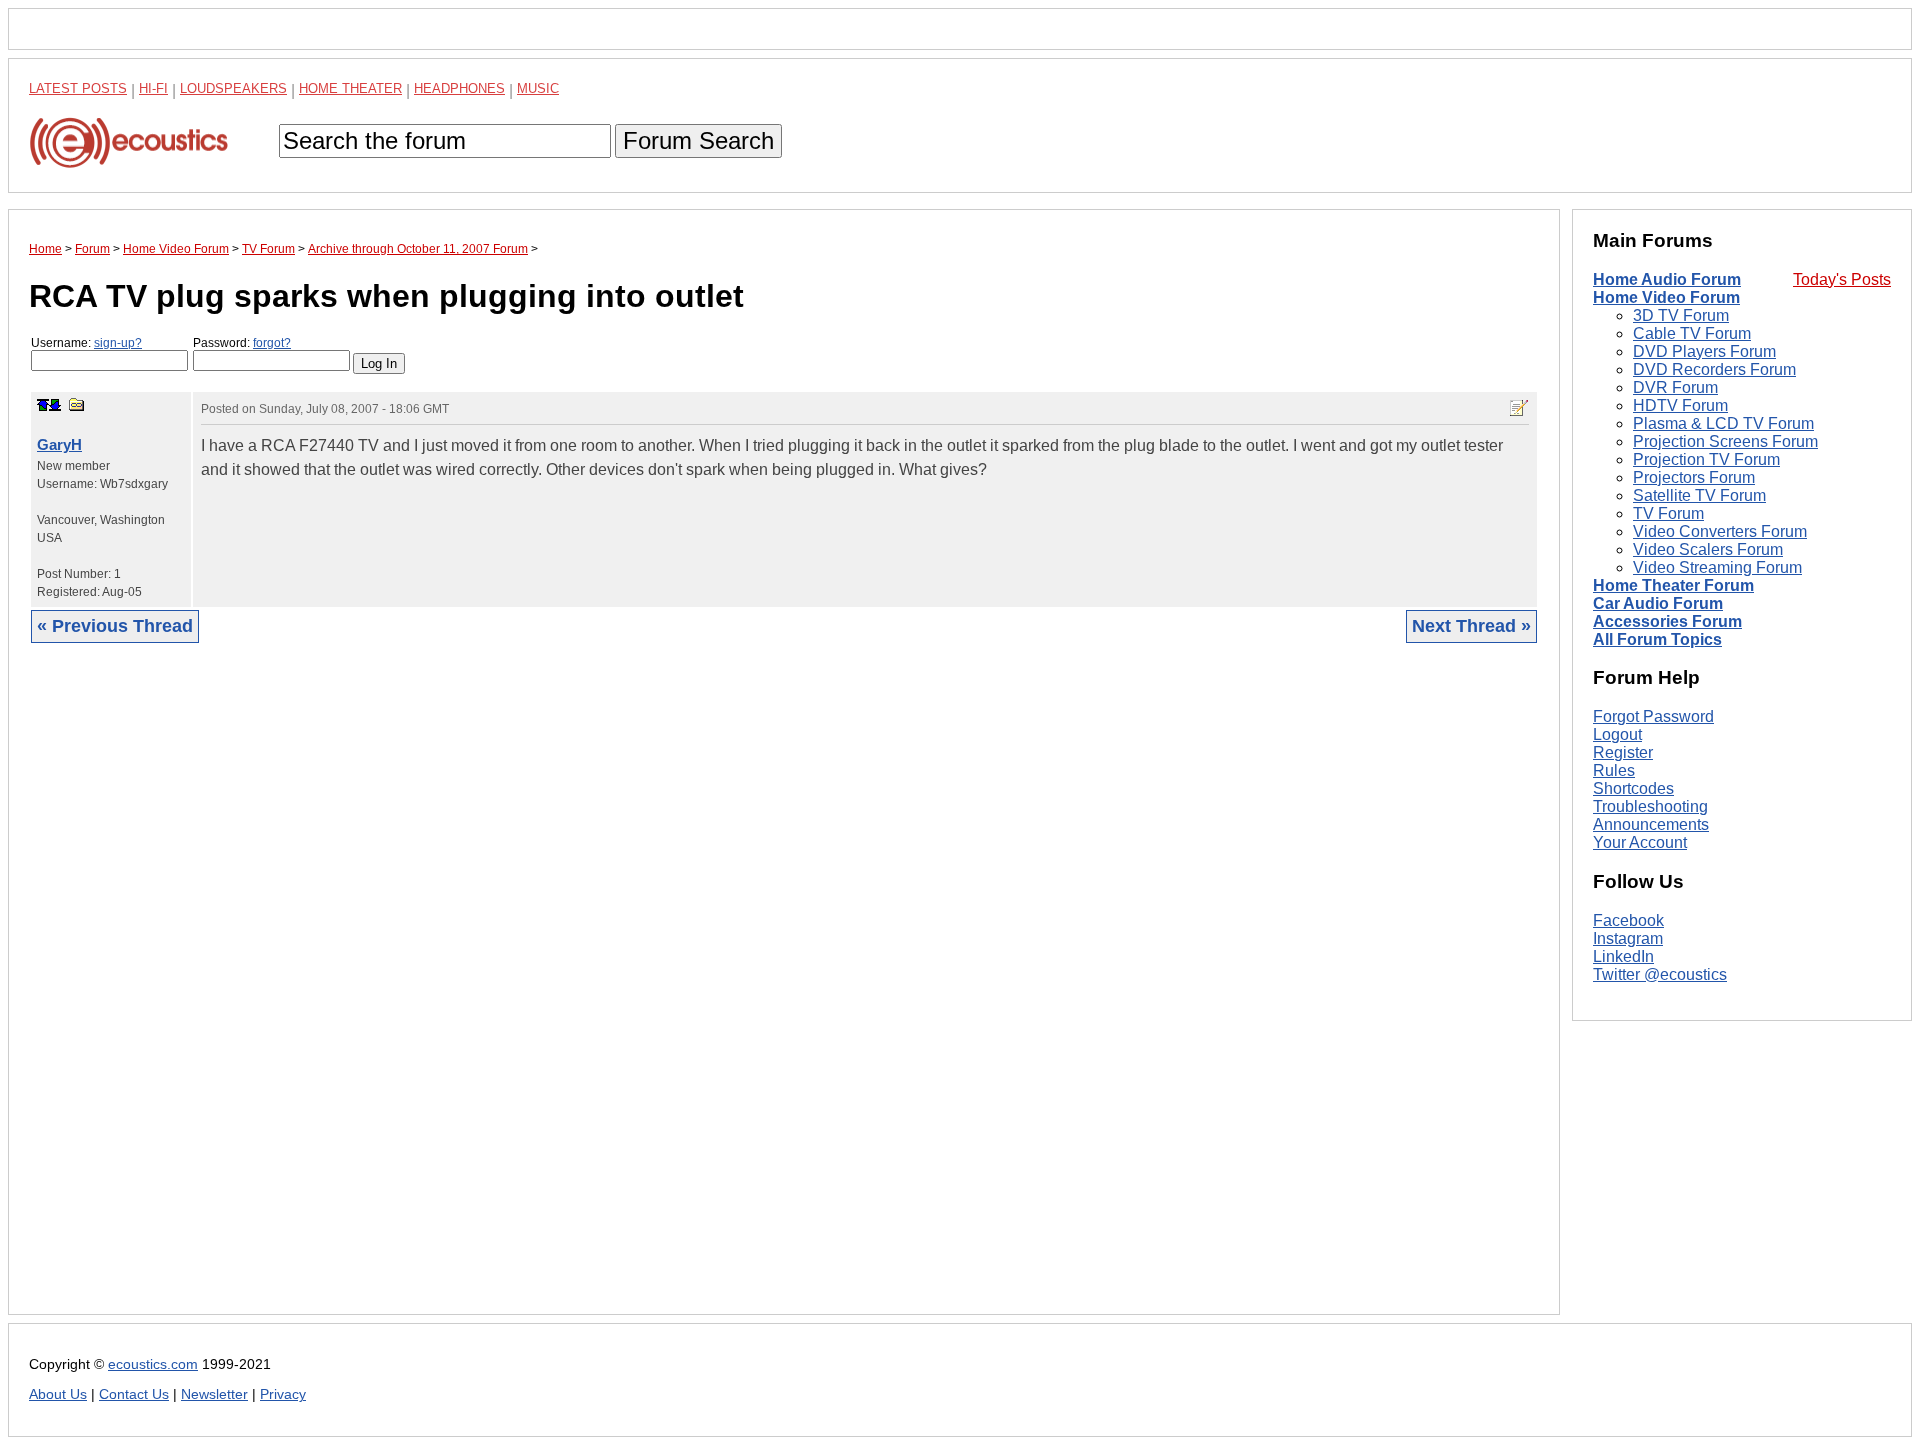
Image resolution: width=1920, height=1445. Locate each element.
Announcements (1651, 824)
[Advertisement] (629, 994)
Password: (242, 343)
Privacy (283, 1394)
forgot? (272, 343)
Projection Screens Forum (1725, 441)
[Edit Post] (1519, 408)
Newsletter (214, 1394)
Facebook (1628, 920)
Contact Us (134, 1394)
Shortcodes (1633, 788)
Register (1623, 752)
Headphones (459, 88)
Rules (1614, 770)
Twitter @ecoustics (1660, 974)
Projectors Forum (1694, 477)
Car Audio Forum (1658, 603)
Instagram (1628, 938)
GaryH (59, 444)
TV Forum (1668, 513)
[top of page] (43, 405)
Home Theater (350, 88)
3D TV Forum (1681, 315)
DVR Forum (1675, 387)
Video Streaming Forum (1717, 567)
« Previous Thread (115, 626)
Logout (1617, 734)
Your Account (1640, 842)
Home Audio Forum (1667, 279)
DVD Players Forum (1704, 351)
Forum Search (698, 140)
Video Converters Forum (1720, 531)
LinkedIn (1623, 956)
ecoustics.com (153, 1364)
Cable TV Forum (1692, 333)
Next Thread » (1471, 626)
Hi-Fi (153, 88)
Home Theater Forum (1673, 585)
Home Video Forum (1666, 297)
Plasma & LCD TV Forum (1723, 423)
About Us (58, 1394)
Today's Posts (1842, 279)
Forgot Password (1653, 716)
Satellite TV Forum (1699, 495)
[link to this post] (77, 404)
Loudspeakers (233, 88)
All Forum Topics (1657, 639)
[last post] (55, 405)
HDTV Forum (1680, 405)
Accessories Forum (1667, 621)
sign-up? (118, 343)
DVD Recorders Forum (1714, 369)
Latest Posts (78, 88)
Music (538, 88)
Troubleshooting (1650, 806)
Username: (86, 343)
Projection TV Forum (1706, 459)
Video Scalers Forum (1708, 549)
